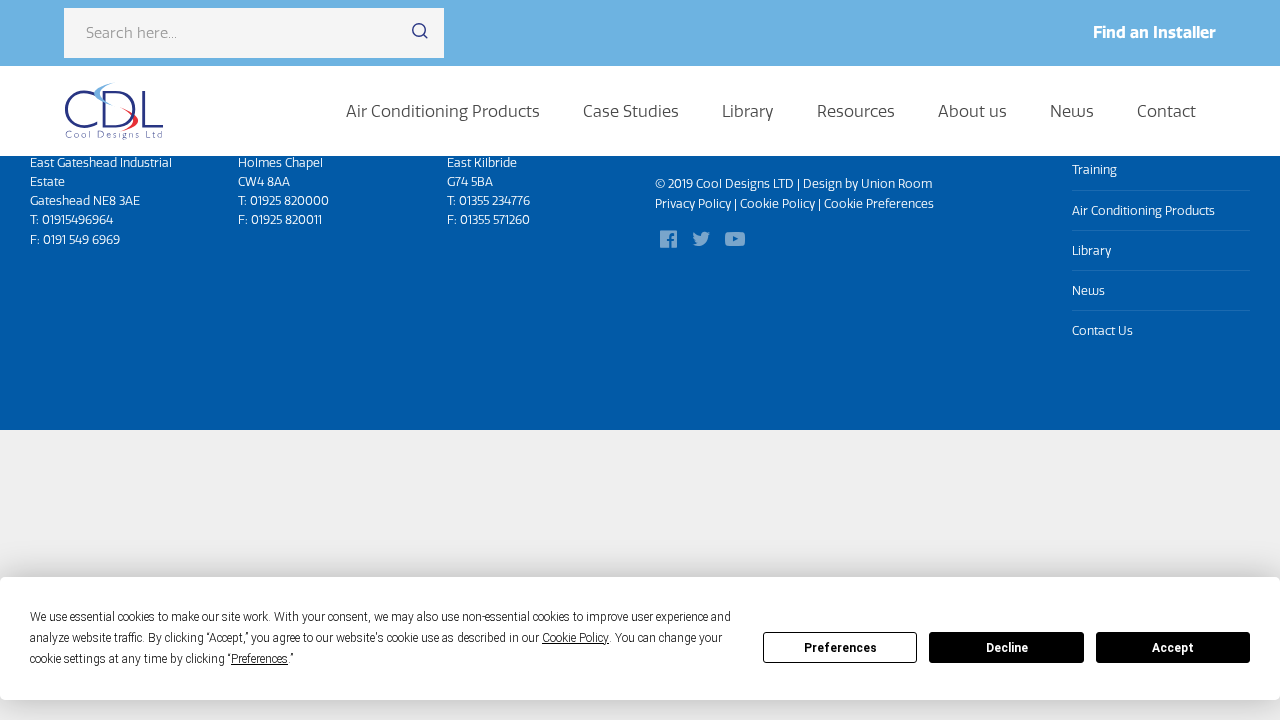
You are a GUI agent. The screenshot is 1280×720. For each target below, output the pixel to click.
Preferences (840, 648)
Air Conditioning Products (443, 111)
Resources (856, 111)
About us (972, 111)
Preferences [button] (259, 659)
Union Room (896, 183)
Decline (1007, 648)
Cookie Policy (777, 203)
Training (1094, 169)
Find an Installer (1154, 32)
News (1072, 111)
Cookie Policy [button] (575, 638)
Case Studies (631, 111)
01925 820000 (289, 200)
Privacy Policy (693, 203)
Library (748, 111)
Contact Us (1102, 330)
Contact (1166, 111)
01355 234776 (494, 200)
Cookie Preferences (879, 203)
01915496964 (77, 219)
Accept (1173, 648)
